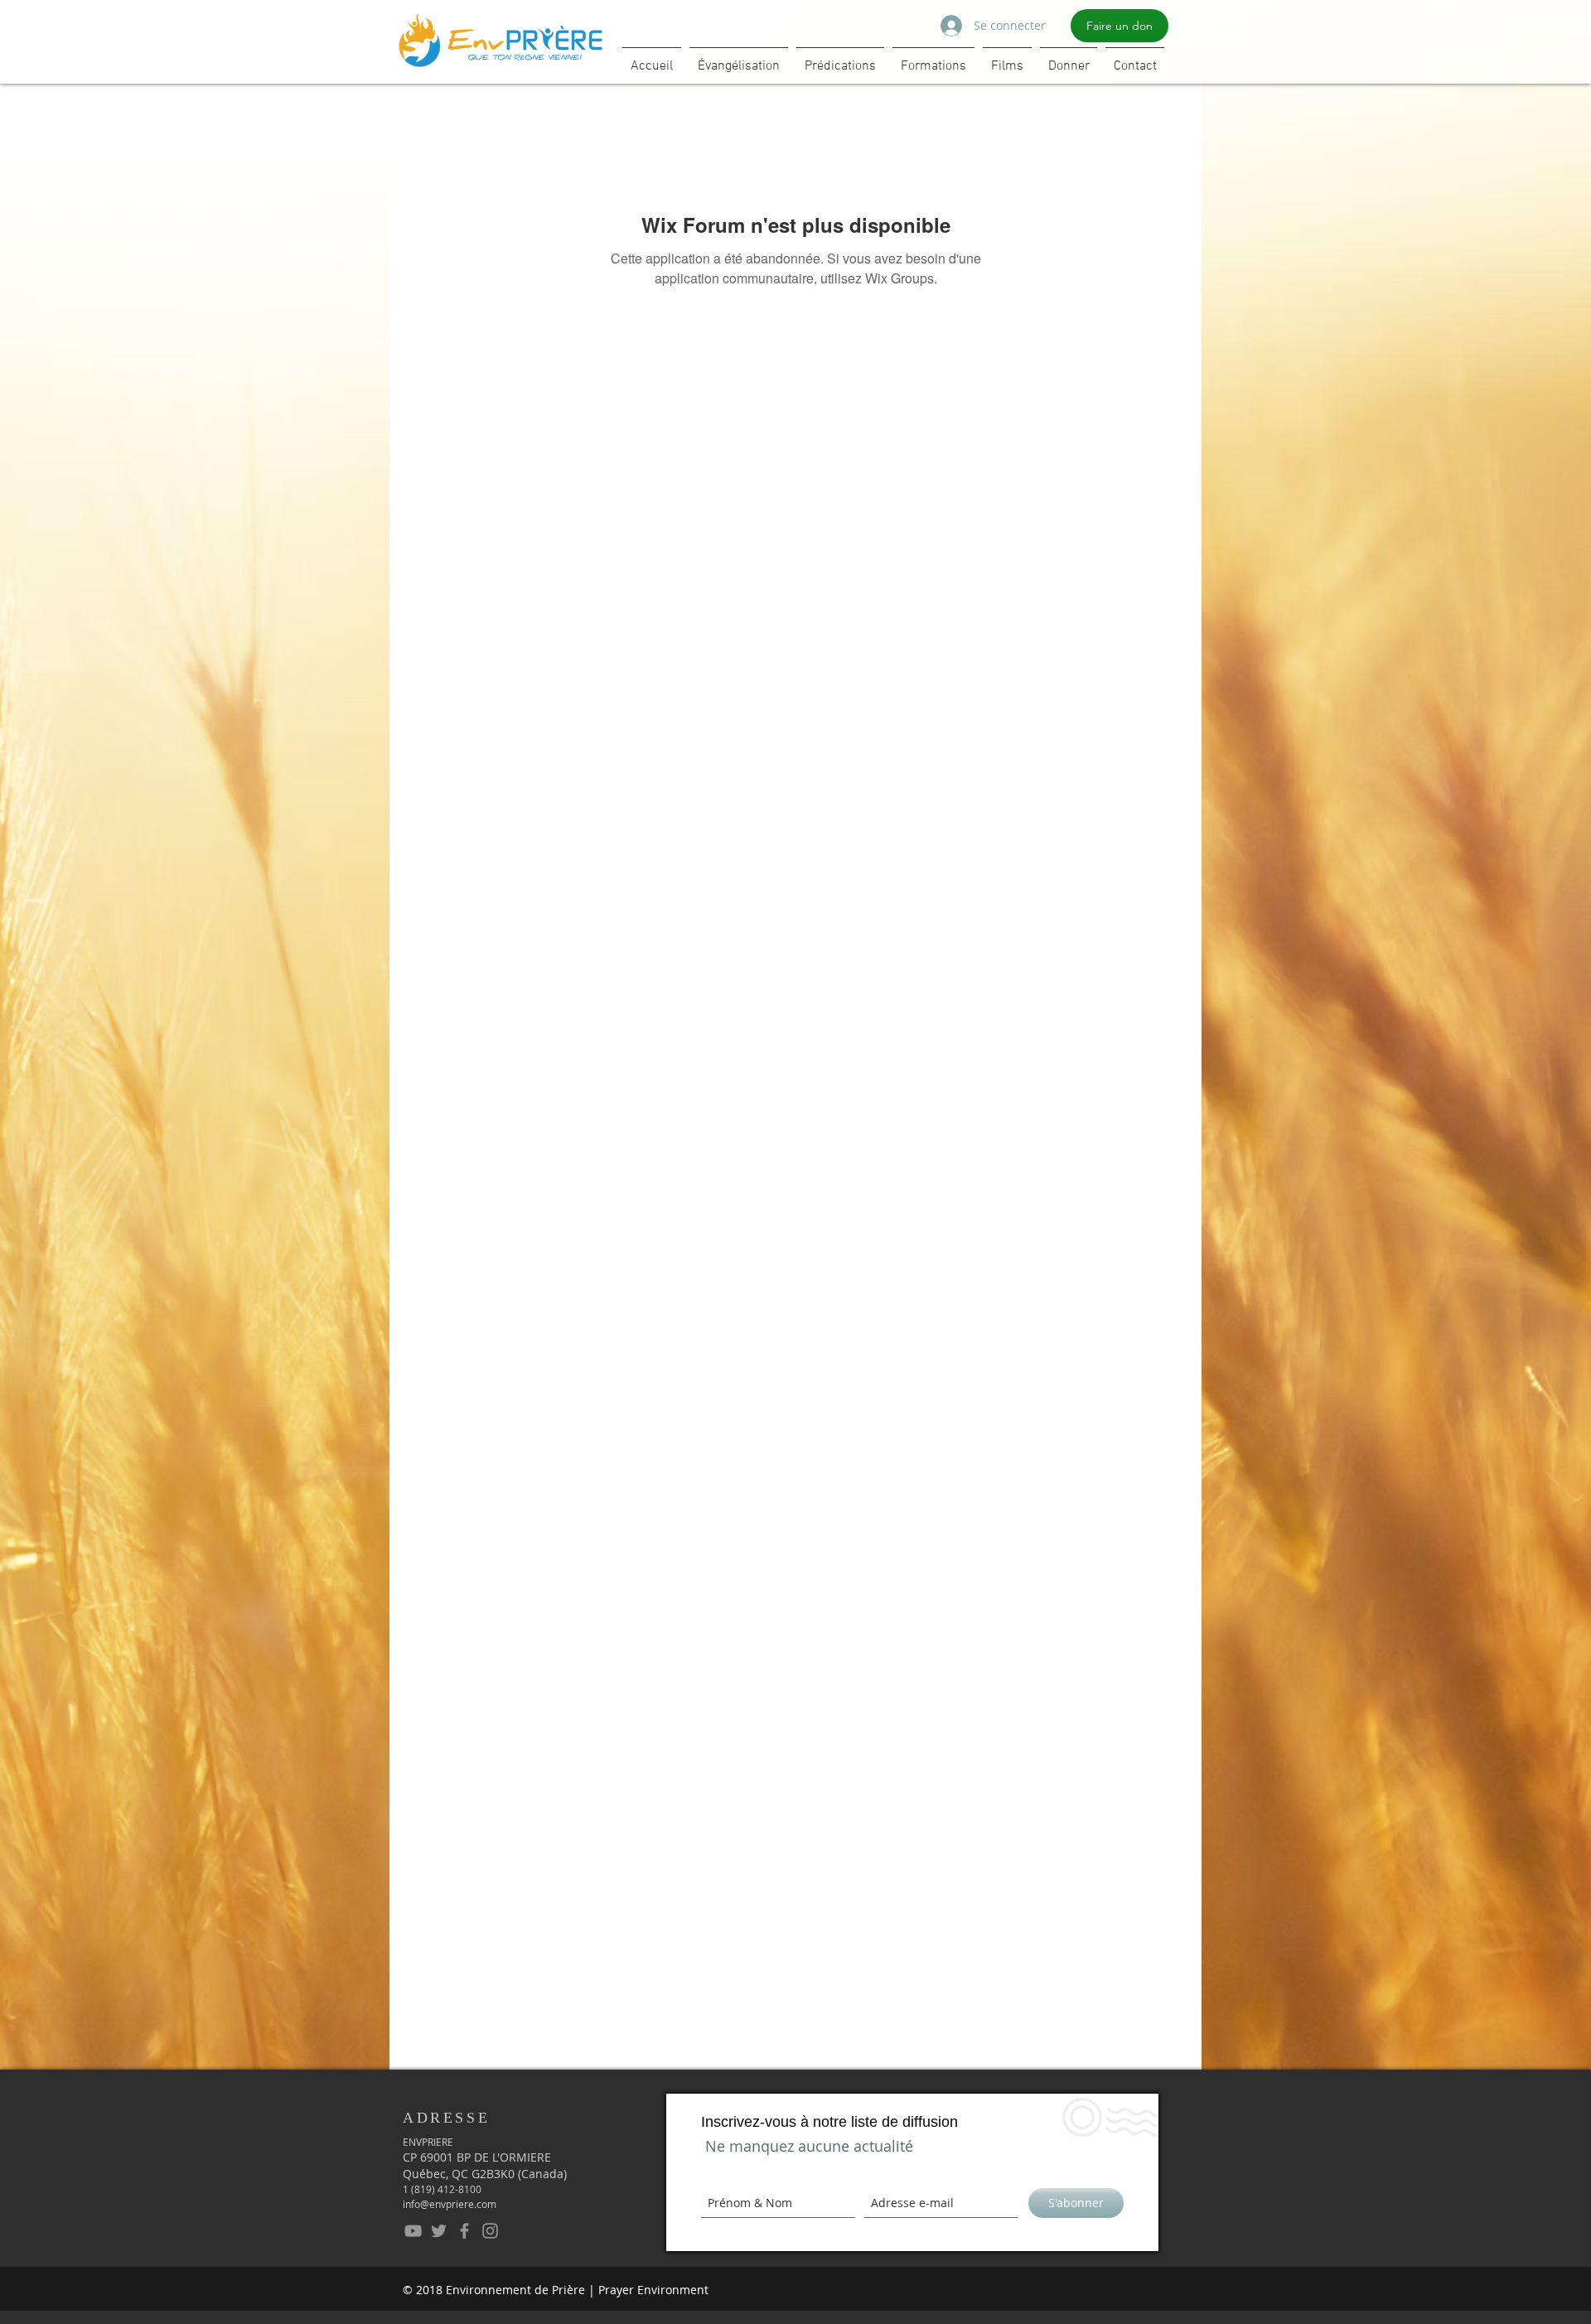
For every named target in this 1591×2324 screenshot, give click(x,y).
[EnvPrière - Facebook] (464, 2231)
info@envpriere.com (450, 2204)
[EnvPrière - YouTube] (413, 2231)
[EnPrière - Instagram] (490, 2231)
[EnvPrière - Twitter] (439, 2231)
